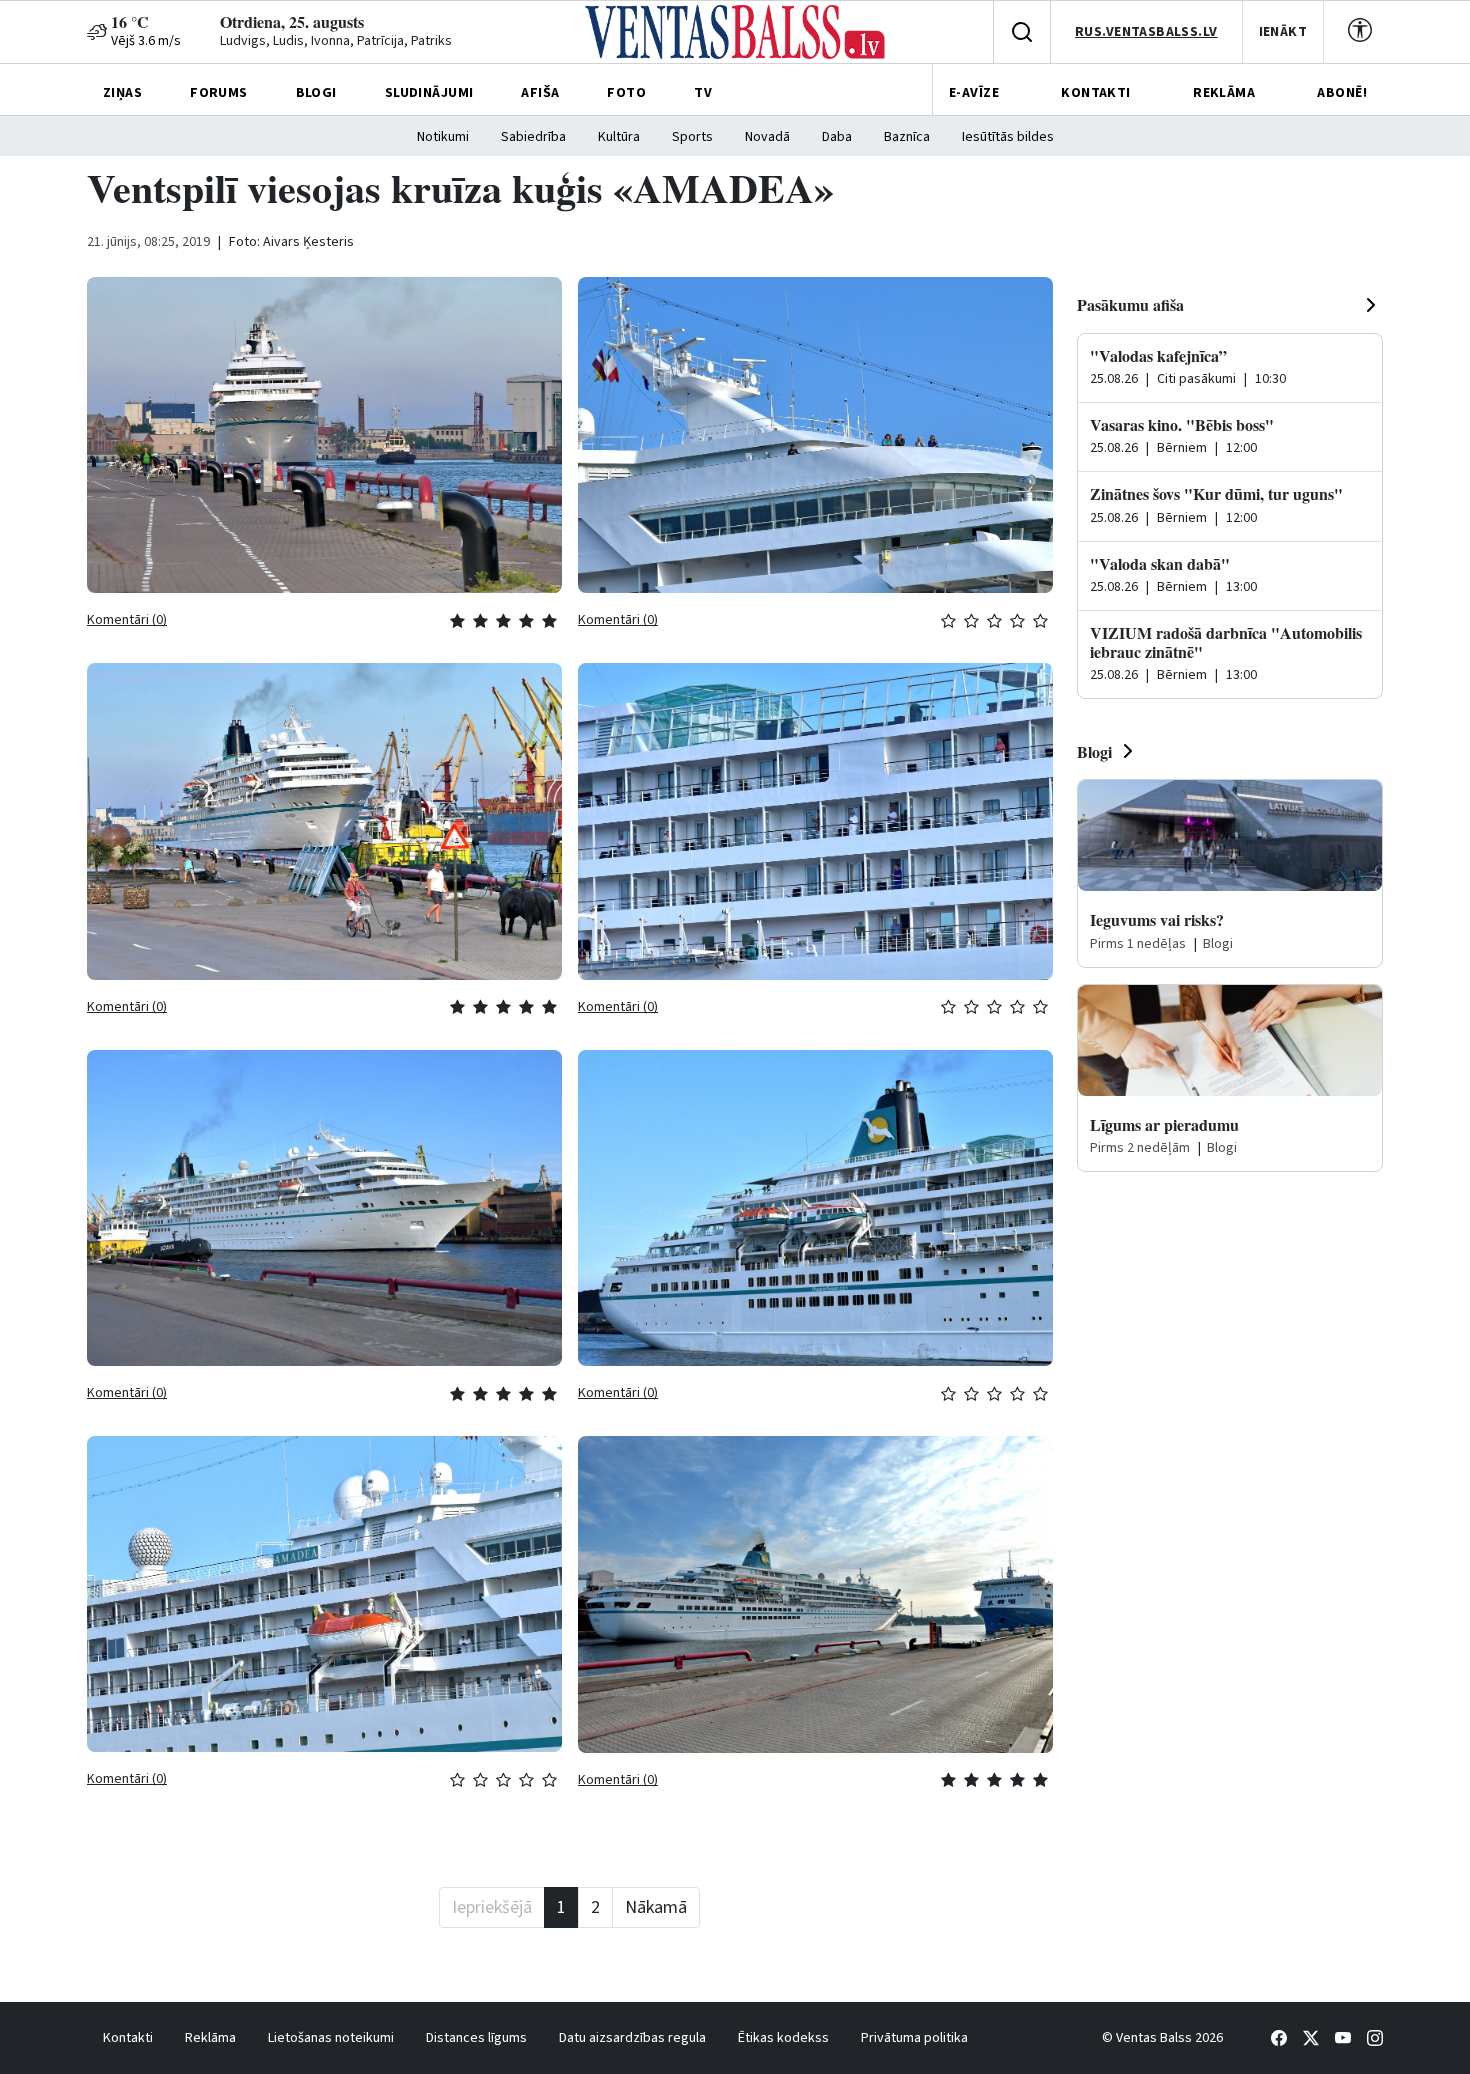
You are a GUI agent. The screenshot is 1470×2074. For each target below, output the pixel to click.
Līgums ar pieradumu (1164, 1124)
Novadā (767, 137)
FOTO (626, 93)
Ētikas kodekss (783, 2038)
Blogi (1094, 751)
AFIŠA (540, 93)
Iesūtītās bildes (1008, 137)
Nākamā (656, 1907)
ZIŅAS (122, 93)
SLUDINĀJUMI (429, 93)
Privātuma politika (914, 2038)
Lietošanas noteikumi (331, 2038)
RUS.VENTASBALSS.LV (1146, 32)
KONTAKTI (1095, 93)
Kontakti (128, 2038)
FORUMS (219, 93)
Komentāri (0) (127, 620)
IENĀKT (1283, 32)
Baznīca (907, 137)
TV (703, 93)
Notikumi (443, 137)
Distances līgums (476, 2038)
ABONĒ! (1342, 93)
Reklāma (210, 2038)
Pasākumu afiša (1130, 304)
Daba (837, 137)
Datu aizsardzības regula (632, 2038)
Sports (692, 137)
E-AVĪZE (974, 93)
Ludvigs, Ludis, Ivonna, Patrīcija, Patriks (336, 41)
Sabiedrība (533, 137)
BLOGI (316, 93)
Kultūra (619, 137)
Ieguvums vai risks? (1157, 919)
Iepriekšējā (492, 1907)
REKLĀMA (1224, 93)
